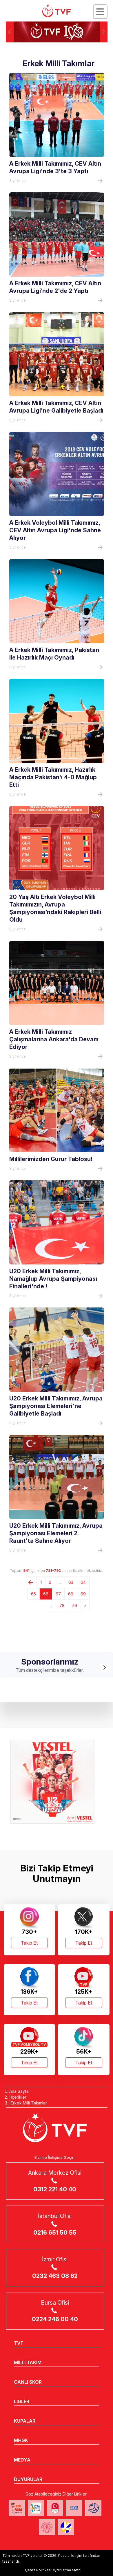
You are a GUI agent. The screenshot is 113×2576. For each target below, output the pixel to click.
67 (58, 1594)
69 (83, 1594)
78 (62, 1605)
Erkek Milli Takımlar (29, 2103)
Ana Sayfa (19, 2091)
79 (74, 1605)
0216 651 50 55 (55, 2233)
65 (33, 1594)
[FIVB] (74, 2508)
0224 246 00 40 (55, 2319)
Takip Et (29, 1943)
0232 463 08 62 (55, 2276)
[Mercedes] (57, 1782)
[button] (104, 32)
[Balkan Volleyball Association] (93, 2508)
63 (71, 1582)
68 (71, 1594)
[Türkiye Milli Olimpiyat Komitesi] (55, 2508)
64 (83, 1582)
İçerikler (19, 2097)
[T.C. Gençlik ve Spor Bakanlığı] (47, 2527)
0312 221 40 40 (55, 2189)
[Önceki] (31, 1582)
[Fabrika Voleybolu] (17, 2508)
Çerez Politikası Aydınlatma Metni (53, 2570)
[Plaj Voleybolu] (36, 2508)
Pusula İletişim (70, 2556)
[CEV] (66, 2527)
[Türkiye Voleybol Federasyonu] (57, 11)
